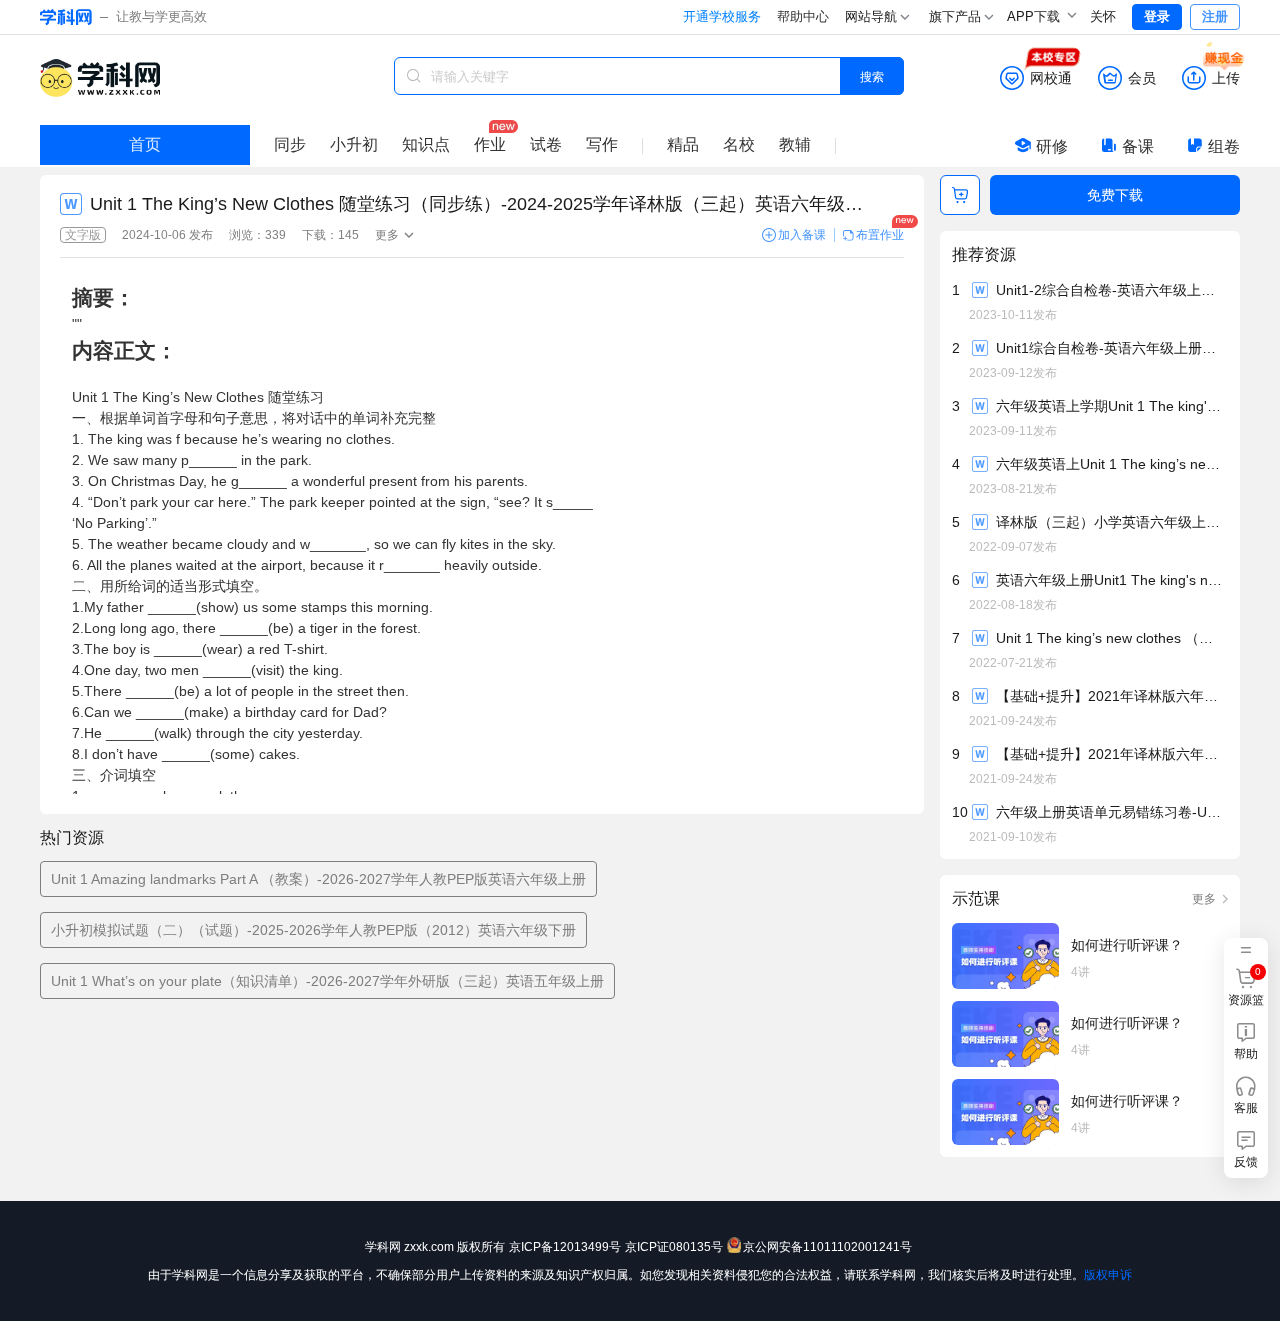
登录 (1157, 16)
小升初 (354, 144)
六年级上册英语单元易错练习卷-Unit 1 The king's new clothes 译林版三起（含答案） (1111, 812)
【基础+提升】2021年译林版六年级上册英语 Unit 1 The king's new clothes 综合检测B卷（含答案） (1111, 696)
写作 (602, 144)
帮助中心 (803, 16)
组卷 (1224, 146)
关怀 (1103, 16)
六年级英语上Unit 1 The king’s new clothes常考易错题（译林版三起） (1111, 464)
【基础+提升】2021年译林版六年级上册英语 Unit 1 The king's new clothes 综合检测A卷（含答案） (1111, 754)
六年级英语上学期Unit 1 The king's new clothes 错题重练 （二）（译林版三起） (1111, 406)
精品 (683, 144)
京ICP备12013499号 (565, 1247)
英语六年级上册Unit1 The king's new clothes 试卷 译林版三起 (1111, 580)
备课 (1138, 146)
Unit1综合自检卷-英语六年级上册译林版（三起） (1111, 348)
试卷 (546, 144)
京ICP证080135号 (674, 1247)
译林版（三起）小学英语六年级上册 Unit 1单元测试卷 (1111, 522)
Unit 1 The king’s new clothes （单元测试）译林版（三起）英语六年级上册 (1111, 638)
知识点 (426, 144)
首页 (145, 144)
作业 (490, 144)
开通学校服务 (722, 16)
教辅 (795, 144)
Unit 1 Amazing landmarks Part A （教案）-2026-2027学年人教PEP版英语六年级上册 (318, 879)
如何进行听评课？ (1127, 945)
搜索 (872, 75)
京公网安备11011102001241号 (827, 1247)
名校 (739, 144)
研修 (1052, 146)
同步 (290, 144)
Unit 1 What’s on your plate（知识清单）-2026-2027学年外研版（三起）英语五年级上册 (327, 981)
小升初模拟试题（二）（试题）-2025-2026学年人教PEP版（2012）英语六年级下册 (313, 930)
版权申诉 (1108, 1275)
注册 (1215, 16)
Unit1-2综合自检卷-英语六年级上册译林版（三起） (1111, 290)
